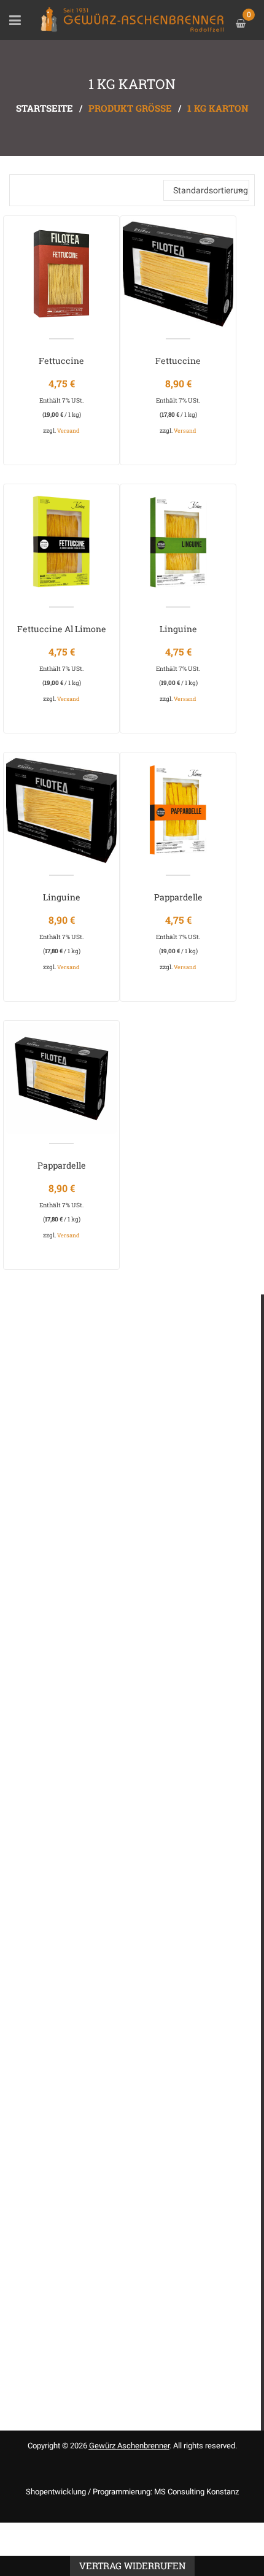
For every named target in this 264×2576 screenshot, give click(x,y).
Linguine (178, 629)
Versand (68, 431)
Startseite (45, 108)
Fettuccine (61, 361)
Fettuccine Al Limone (62, 629)
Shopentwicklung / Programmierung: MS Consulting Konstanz (132, 2492)
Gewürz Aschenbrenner (129, 2446)
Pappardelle (178, 897)
